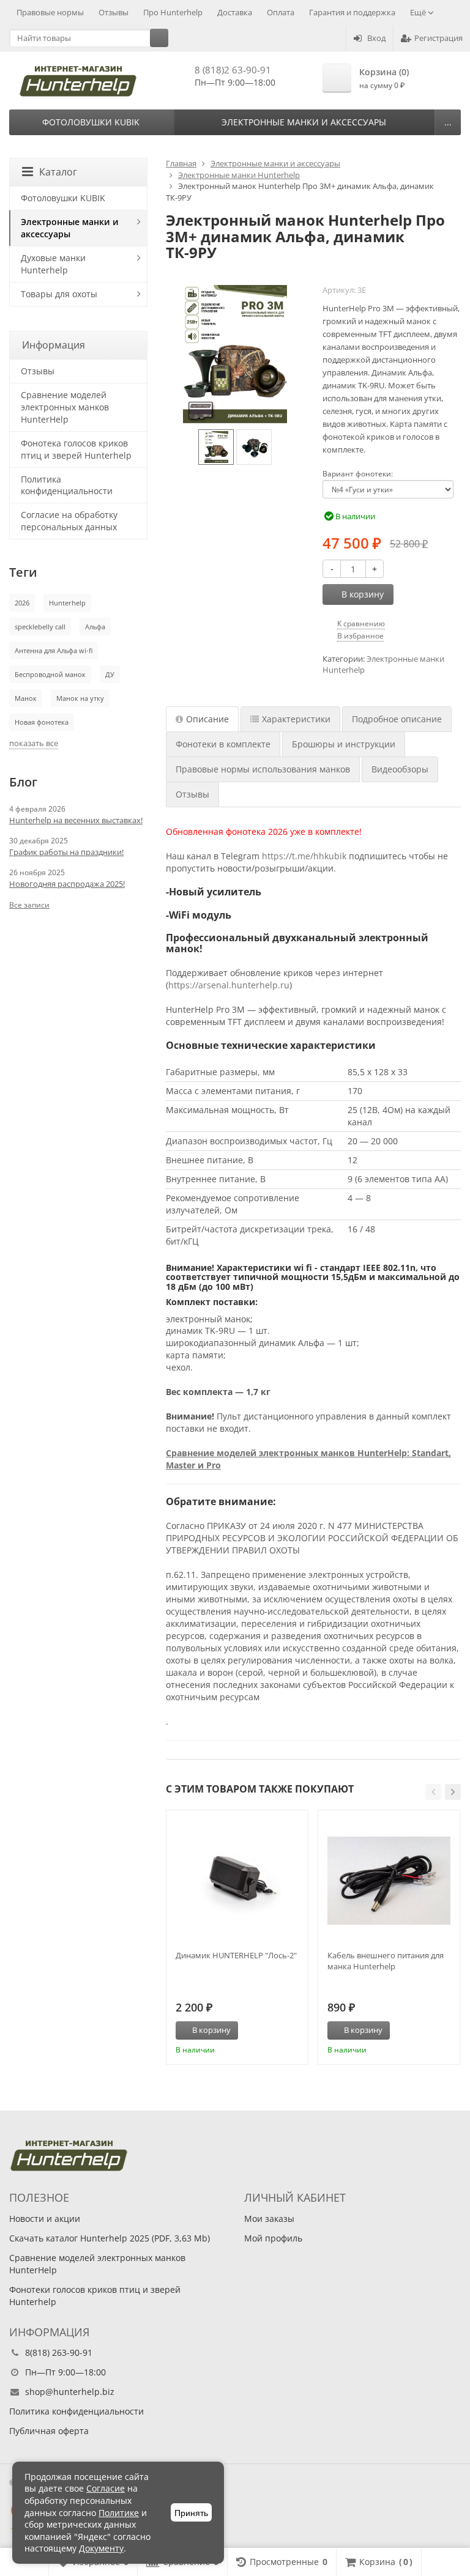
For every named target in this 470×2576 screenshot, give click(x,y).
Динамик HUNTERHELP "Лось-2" (236, 1955)
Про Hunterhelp (173, 12)
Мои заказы (269, 2219)
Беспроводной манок (50, 674)
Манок (26, 698)
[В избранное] (294, 2030)
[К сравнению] (276, 2030)
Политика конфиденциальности (67, 485)
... (448, 122)
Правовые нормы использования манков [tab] (263, 769)
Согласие (106, 2488)
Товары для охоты (59, 294)
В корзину (363, 594)
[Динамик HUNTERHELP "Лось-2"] (237, 1881)
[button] (433, 1792)
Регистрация (438, 38)
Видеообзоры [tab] (400, 769)
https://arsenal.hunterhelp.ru (229, 985)
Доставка (235, 12)
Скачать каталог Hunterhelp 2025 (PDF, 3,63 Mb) (110, 2238)
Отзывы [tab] (192, 794)
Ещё (419, 12)
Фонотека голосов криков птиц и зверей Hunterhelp (76, 449)
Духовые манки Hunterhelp (53, 264)
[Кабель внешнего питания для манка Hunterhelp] (389, 1881)
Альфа (95, 627)
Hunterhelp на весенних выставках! (76, 820)
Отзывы (114, 12)
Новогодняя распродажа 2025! (67, 884)
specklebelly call (40, 627)
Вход (376, 38)
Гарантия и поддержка (352, 12)
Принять (191, 2513)
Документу (101, 2548)
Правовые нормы (50, 12)
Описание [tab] (207, 719)
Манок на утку (80, 698)
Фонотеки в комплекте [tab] (223, 744)
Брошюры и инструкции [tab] (344, 744)
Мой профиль (273, 2238)
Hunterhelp (67, 603)
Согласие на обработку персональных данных (69, 521)
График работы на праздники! (66, 852)
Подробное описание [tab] (397, 719)
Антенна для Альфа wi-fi (54, 650)
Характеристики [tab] (296, 719)
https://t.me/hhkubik (304, 856)
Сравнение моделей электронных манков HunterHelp (65, 407)
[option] (216, 447)
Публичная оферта (49, 2431)
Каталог (58, 172)
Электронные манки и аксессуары (304, 122)
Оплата (281, 12)
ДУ (110, 674)
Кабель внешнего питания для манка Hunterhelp (386, 1961)
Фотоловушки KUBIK (91, 122)
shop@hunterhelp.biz (70, 2392)
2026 (22, 603)
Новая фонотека (42, 722)
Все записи (29, 905)
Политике (119, 2513)
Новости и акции (45, 2219)
